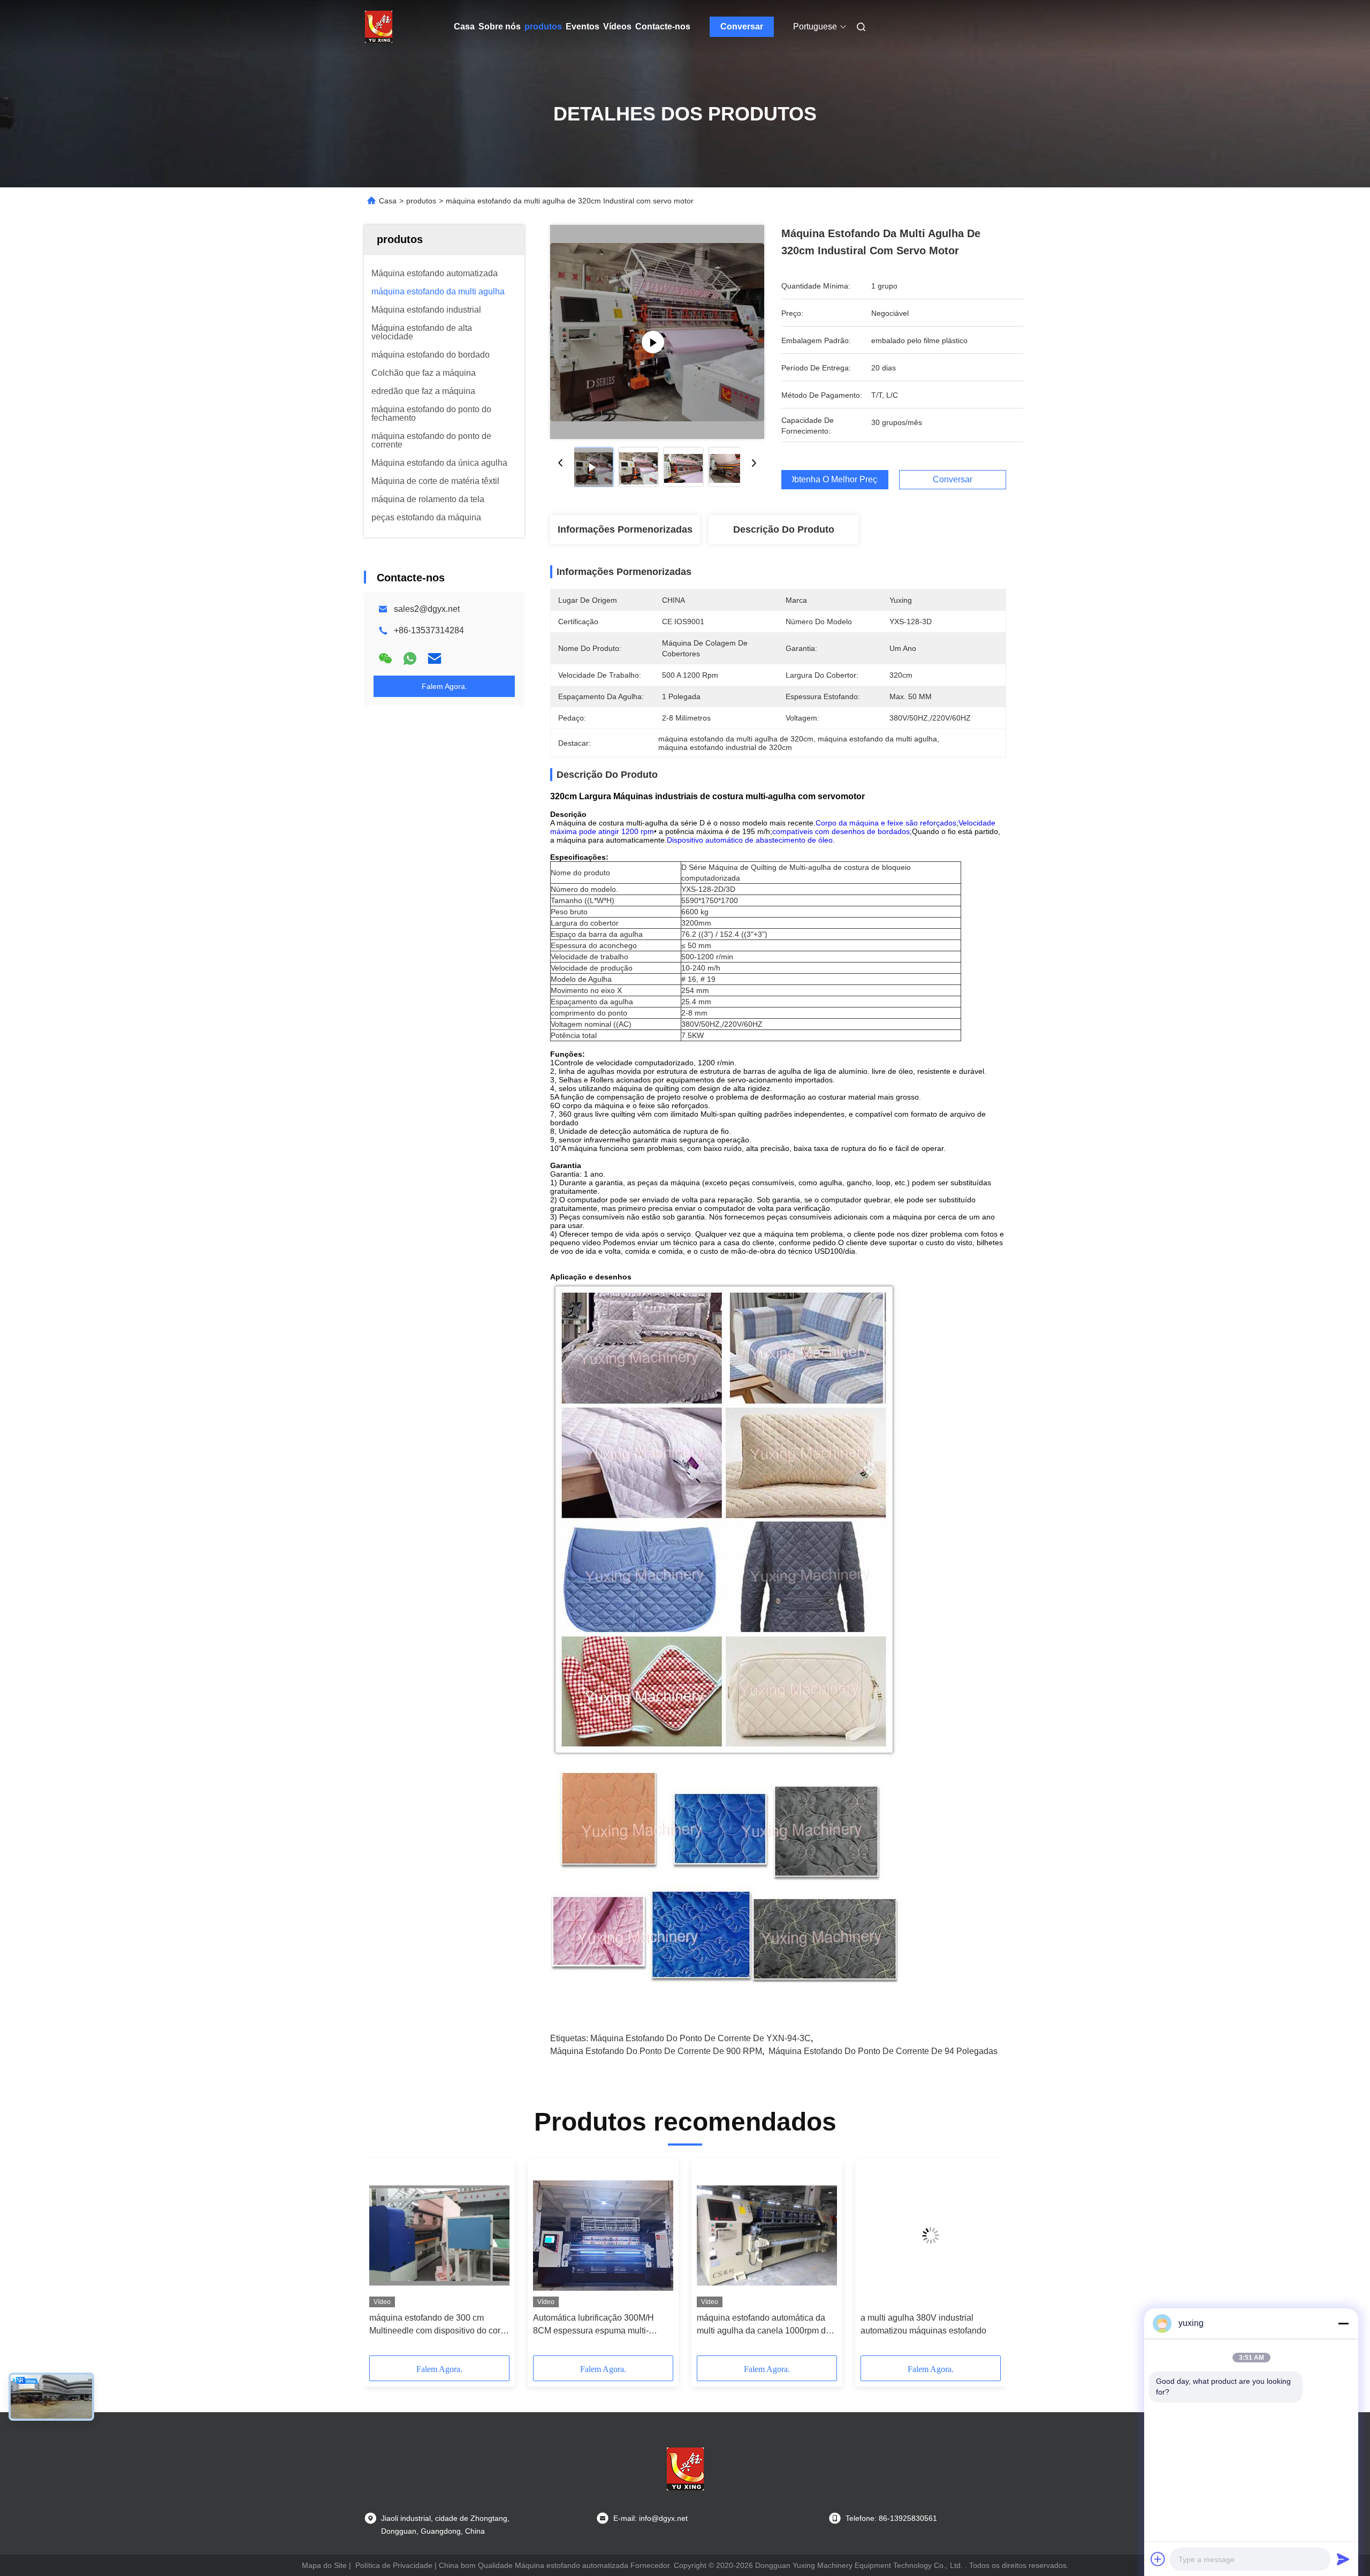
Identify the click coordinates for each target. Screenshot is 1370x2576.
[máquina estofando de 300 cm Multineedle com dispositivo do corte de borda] (439, 2236)
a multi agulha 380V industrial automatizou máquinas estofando (923, 2324)
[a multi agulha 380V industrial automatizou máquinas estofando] (931, 2236)
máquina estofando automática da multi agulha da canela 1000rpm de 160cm (764, 2325)
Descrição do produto (784, 529)
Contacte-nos (663, 26)
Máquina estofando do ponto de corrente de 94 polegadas (883, 2051)
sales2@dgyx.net (427, 609)
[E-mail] (435, 658)
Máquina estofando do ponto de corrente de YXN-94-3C (701, 2038)
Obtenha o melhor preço (835, 480)
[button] (383, 2261)
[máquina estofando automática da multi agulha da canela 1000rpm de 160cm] (767, 2236)
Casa (464, 26)
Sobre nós (500, 26)
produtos (543, 26)
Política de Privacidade (394, 2565)
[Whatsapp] (410, 658)
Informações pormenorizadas (625, 529)
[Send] (1343, 2559)
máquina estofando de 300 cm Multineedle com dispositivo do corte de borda (438, 2325)
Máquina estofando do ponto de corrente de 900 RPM (656, 2051)
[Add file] (1158, 2559)
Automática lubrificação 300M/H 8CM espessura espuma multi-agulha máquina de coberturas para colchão (600, 2325)
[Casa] (379, 27)
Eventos (583, 26)
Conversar (742, 26)
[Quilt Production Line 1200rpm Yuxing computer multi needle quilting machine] (657, 332)
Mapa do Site (324, 2565)
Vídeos (617, 26)
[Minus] (1343, 2323)
